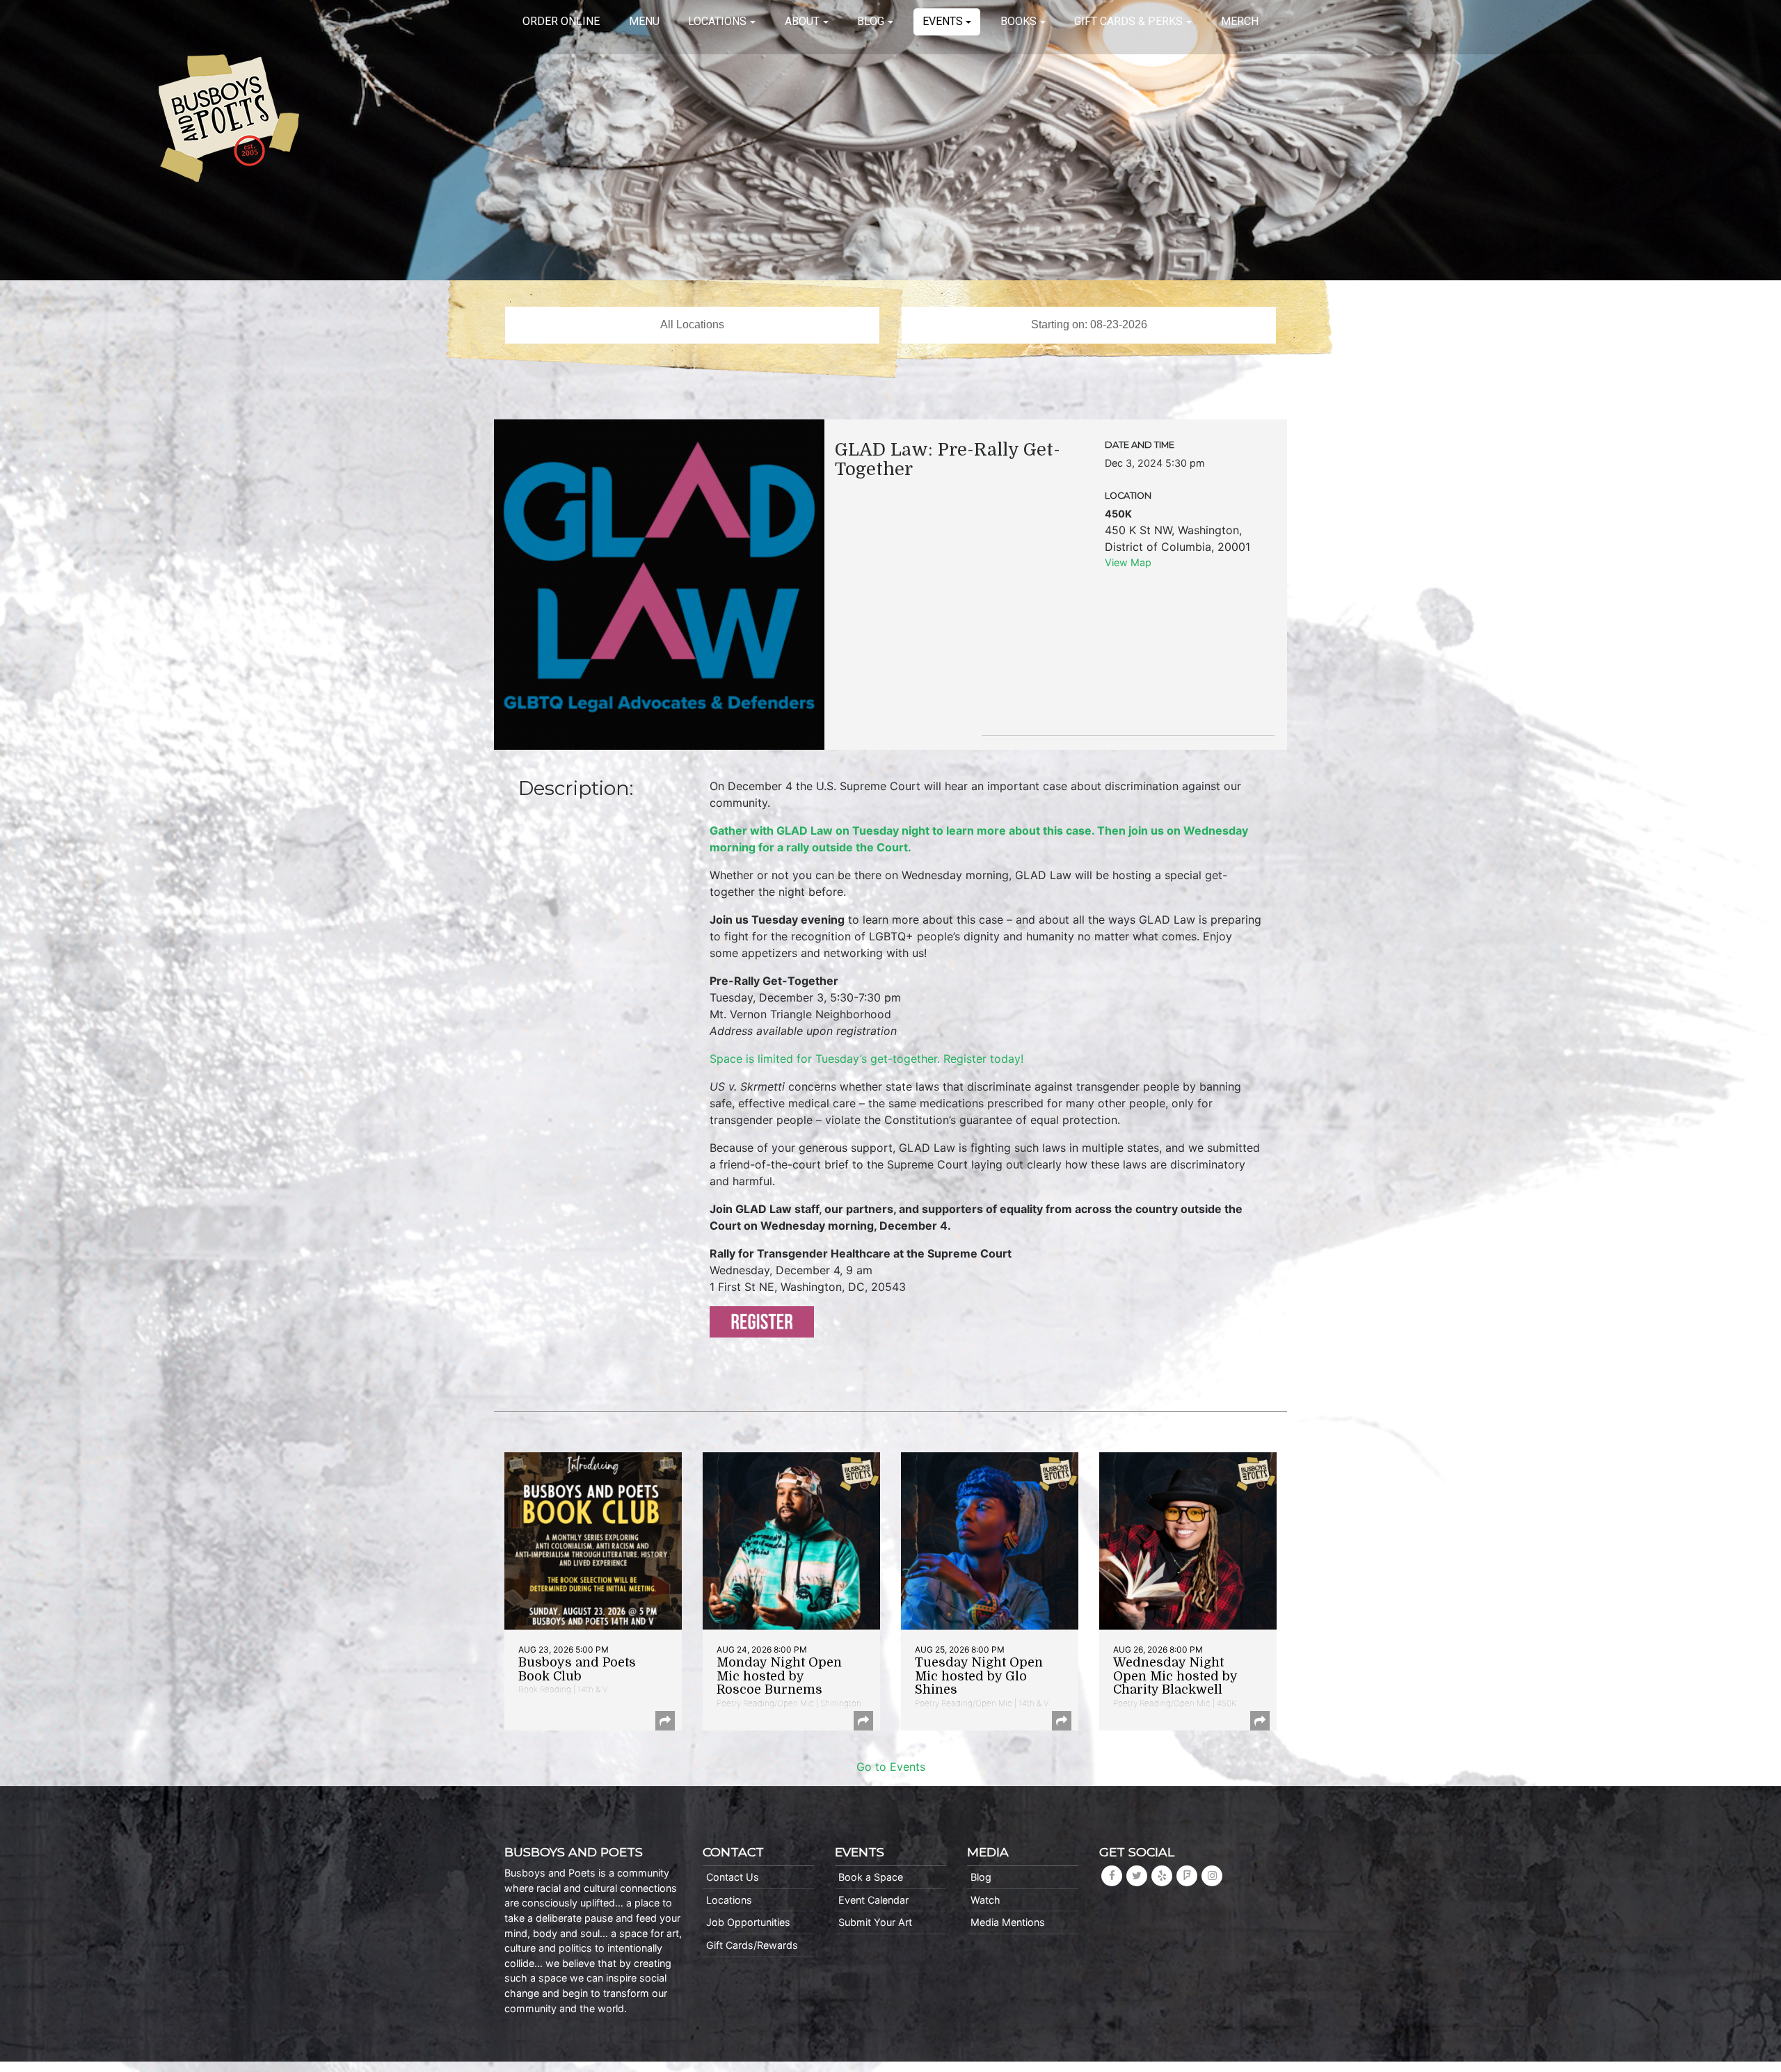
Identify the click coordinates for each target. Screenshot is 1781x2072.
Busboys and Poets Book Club (577, 1669)
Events (943, 21)
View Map (1128, 562)
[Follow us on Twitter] (1137, 1876)
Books (1019, 21)
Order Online (561, 21)
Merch (1240, 21)
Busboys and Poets (229, 118)
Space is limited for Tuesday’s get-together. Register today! (866, 1059)
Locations (717, 21)
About (802, 21)
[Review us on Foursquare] (1187, 1876)
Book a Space (871, 1877)
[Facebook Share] (665, 1721)
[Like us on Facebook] (1112, 1876)
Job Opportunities (748, 1922)
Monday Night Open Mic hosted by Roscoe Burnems (779, 1676)
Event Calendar (873, 1900)
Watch (985, 1900)
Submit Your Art (875, 1922)
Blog (871, 21)
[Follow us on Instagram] (1212, 1876)
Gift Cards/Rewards (752, 1945)
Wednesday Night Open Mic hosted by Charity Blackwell (1175, 1676)
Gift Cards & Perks (1128, 21)
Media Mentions (1008, 1922)
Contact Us (733, 1877)
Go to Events (891, 1767)
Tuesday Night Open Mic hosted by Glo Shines (979, 1676)
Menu (644, 21)
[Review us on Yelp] (1162, 1876)
